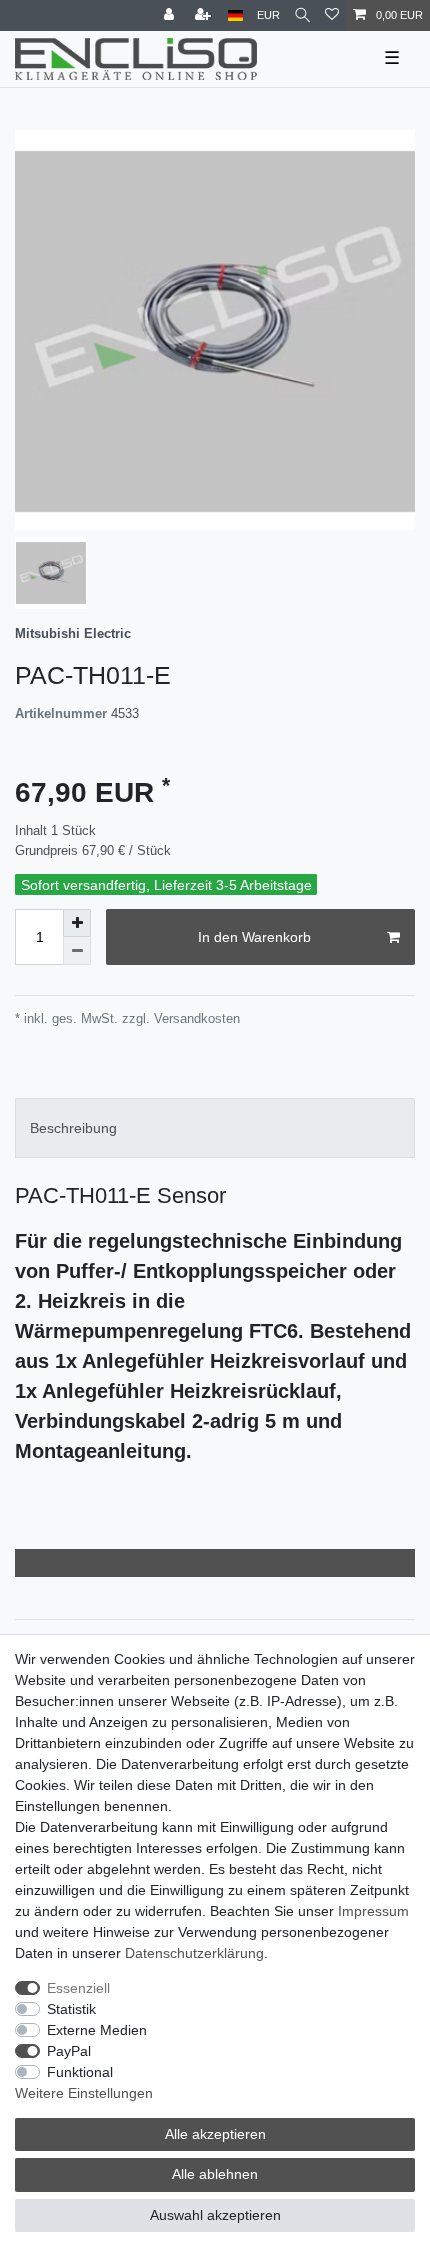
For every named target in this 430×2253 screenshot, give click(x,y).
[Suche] (302, 15)
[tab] (215, 1127)
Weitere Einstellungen (84, 2093)
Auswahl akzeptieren (215, 2215)
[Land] (235, 15)
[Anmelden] (171, 15)
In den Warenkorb (254, 937)
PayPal (69, 2051)
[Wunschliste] (332, 15)
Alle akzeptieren (215, 2134)
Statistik (71, 2009)
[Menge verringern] (77, 951)
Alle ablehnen (215, 2174)
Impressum (373, 1911)
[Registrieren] (205, 15)
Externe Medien (97, 2030)
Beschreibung (73, 1128)
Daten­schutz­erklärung (194, 1953)
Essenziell (78, 1988)
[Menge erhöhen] (77, 923)
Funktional (80, 2072)
